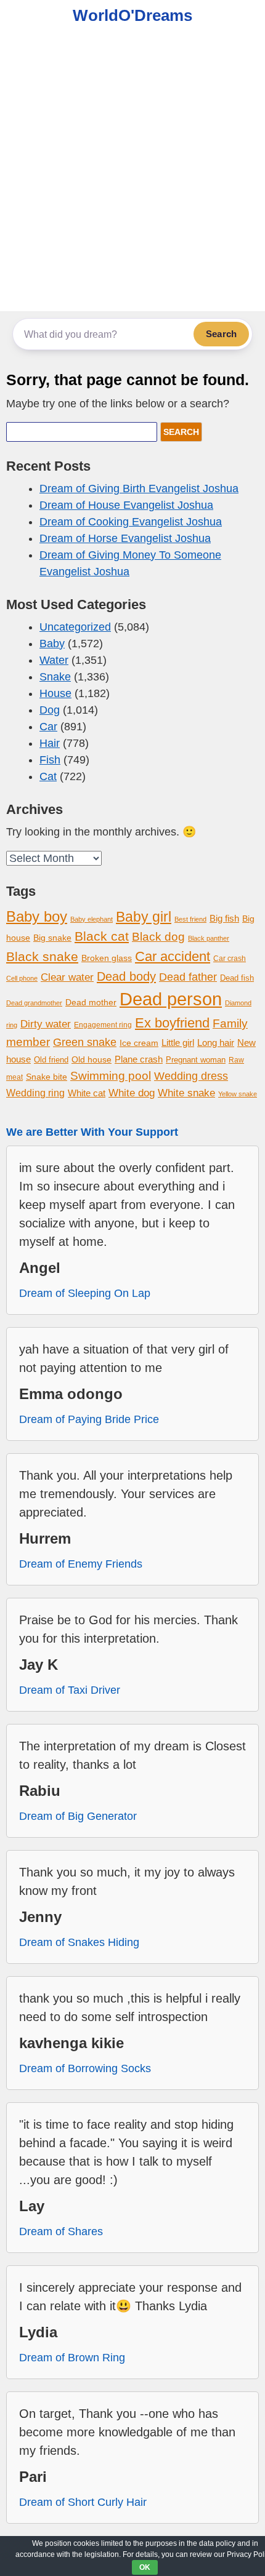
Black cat (102, 936)
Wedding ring (35, 1093)
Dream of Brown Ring (72, 2358)
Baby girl (144, 917)
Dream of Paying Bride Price (89, 1419)
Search (221, 334)
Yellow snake (238, 1094)
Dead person (171, 999)
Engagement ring (103, 1025)
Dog (50, 710)
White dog (132, 1093)
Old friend (51, 1060)
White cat (87, 1093)
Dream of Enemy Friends (81, 1564)
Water (54, 660)
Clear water (67, 977)
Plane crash (139, 1059)
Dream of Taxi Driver (70, 1690)
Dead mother (91, 1003)
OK (145, 2567)
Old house (92, 1059)
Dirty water (46, 1024)
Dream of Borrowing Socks (85, 2068)
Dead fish (237, 978)
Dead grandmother (34, 1003)
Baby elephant (92, 919)
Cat (48, 776)
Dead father (188, 977)
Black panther (209, 938)
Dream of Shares (61, 2231)
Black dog (158, 937)
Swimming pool (111, 1076)
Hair (50, 743)
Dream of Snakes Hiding (79, 1942)
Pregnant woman (196, 1060)
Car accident (173, 957)
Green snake (85, 1042)
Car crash (230, 959)
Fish (50, 760)
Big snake (52, 938)
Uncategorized (75, 627)
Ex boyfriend (172, 1023)
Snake (55, 677)
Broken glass (107, 958)
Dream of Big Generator (78, 1816)
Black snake (42, 956)
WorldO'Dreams (132, 15)
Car (48, 727)
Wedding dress (191, 1076)
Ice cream (139, 1043)
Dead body (126, 976)
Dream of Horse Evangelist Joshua (125, 538)
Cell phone (22, 978)
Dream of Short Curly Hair (83, 2502)
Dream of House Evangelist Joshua (126, 505)
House (55, 693)
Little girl (178, 1043)
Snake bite (47, 1077)
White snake (186, 1093)
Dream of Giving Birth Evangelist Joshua (139, 488)
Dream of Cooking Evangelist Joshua (131, 522)
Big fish (224, 919)
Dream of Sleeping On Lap (85, 1293)
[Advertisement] (132, 173)
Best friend (190, 919)
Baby (52, 644)
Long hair (216, 1043)
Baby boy (37, 916)
